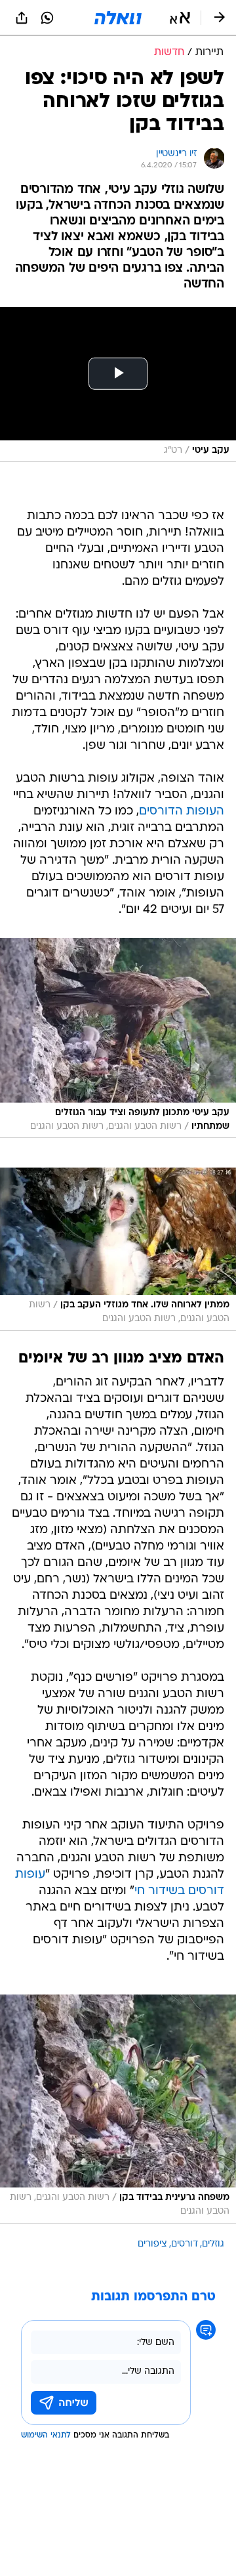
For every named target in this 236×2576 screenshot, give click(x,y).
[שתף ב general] (22, 18)
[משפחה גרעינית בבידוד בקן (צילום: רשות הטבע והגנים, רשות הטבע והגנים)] (118, 2109)
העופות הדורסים (182, 812)
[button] (180, 18)
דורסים (185, 2244)
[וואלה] (118, 18)
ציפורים (152, 2244)
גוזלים (213, 2244)
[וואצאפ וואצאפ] (47, 18)
